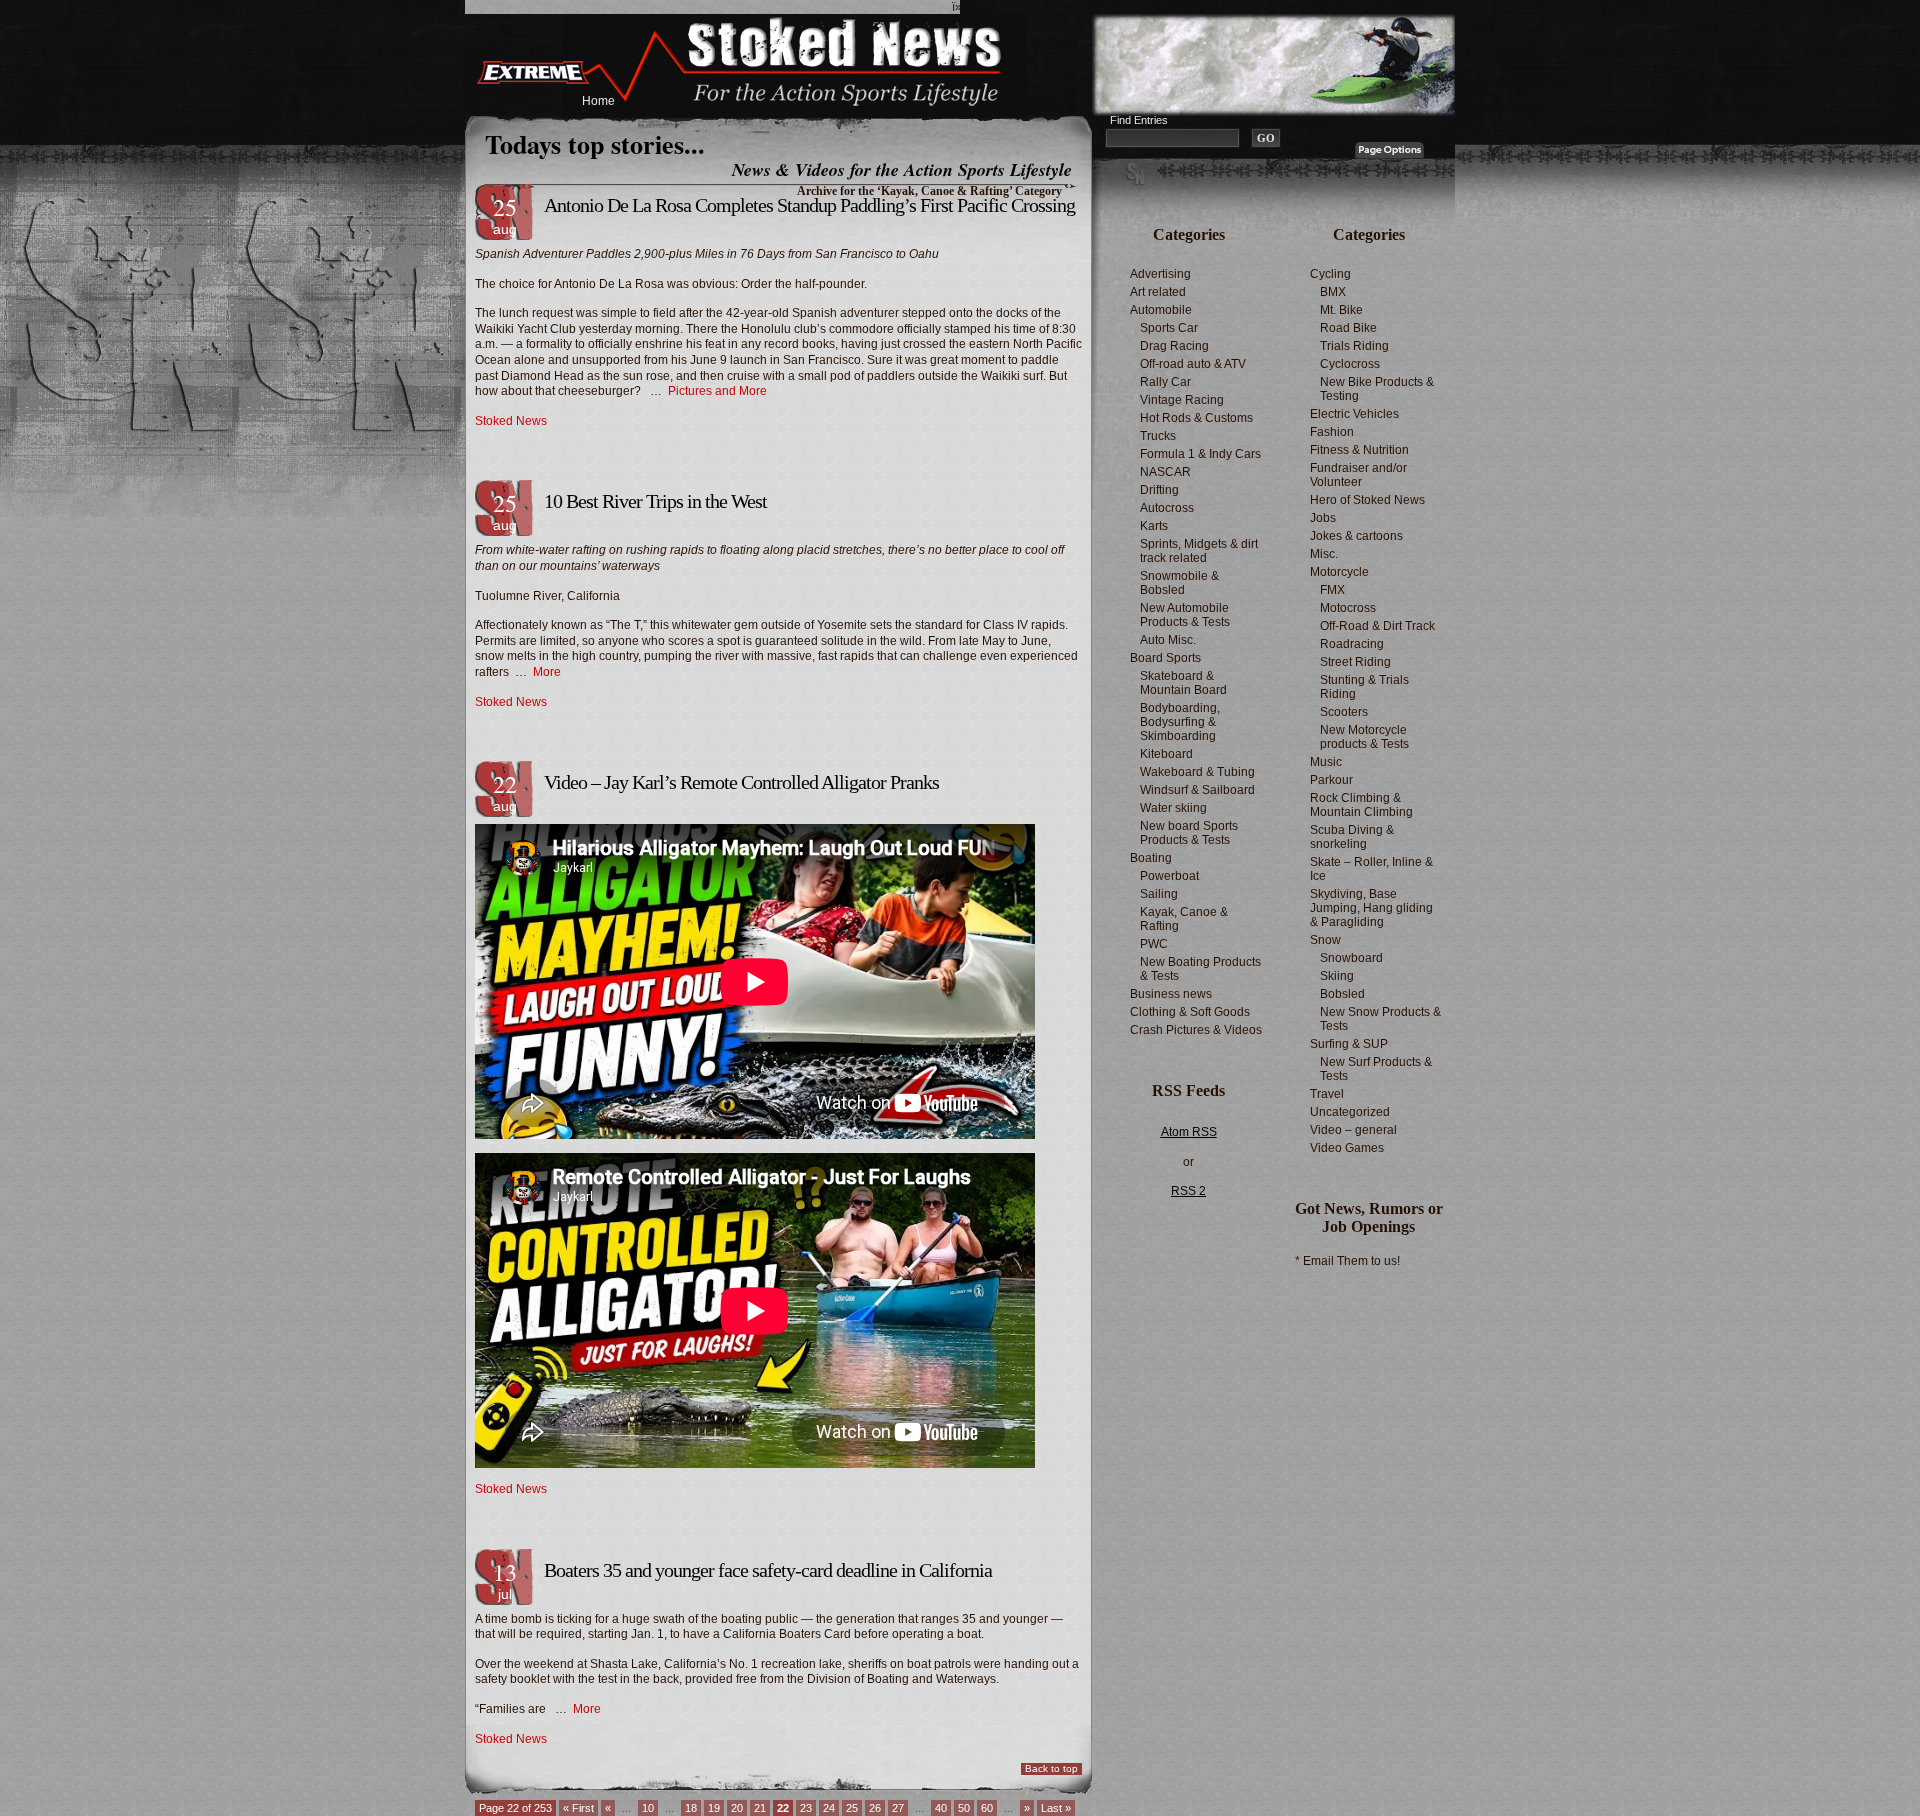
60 (987, 1808)
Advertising (1160, 274)
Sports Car (1169, 328)
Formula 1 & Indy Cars (1200, 454)
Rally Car (1165, 382)
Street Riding (1355, 662)
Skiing (1337, 976)
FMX (1332, 590)
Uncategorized (1350, 1112)
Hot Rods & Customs (1196, 418)
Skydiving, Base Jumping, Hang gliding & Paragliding (1371, 908)
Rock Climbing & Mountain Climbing (1361, 805)
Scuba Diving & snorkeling (1352, 837)
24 (829, 1808)
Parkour (1331, 780)
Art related (1158, 292)
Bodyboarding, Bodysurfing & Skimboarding (1180, 722)
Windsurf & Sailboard (1197, 790)
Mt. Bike (1341, 310)
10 (648, 1808)
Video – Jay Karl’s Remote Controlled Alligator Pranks (741, 782)
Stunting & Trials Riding (1364, 687)
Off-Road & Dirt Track (1377, 626)
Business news (1171, 994)
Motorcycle (1339, 572)
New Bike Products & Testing (1377, 389)
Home (598, 101)
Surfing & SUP (1349, 1044)
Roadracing (1352, 644)
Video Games (1347, 1148)
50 (964, 1808)
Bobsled (1342, 994)
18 (691, 1808)
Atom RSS (1189, 1132)
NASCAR (1165, 472)
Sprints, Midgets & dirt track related (1199, 551)
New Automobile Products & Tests (1185, 615)
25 (852, 1808)
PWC (1154, 944)
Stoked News (511, 421)
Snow (1325, 940)
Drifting (1159, 490)
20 (737, 1808)
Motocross (1348, 608)
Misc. (1324, 554)
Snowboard (1351, 958)
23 (806, 1808)
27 (898, 1808)
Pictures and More (717, 391)
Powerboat (1169, 876)
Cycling (1330, 274)
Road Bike (1348, 328)
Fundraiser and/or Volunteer (1358, 475)
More (547, 672)
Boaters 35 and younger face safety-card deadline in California (768, 1570)
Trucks (1158, 436)
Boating (1151, 858)
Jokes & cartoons (1356, 536)
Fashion (1332, 432)
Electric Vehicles (1354, 414)
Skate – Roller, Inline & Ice (1371, 869)
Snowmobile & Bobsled (1179, 583)
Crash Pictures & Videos (1196, 1030)
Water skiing (1173, 808)
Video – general (1353, 1130)
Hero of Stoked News (1367, 500)
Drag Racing (1174, 346)
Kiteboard (1166, 754)
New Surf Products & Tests (1376, 1069)
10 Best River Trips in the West (655, 501)
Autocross (1167, 508)
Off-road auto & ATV (1193, 364)
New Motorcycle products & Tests (1364, 737)
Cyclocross (1350, 364)
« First (578, 1808)
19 (714, 1808)
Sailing (1159, 894)
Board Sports (1165, 658)
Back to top (1051, 1768)
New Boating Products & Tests (1200, 969)
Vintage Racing (1182, 400)
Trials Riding (1354, 346)
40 (941, 1808)
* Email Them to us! (1347, 1261)
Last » (1056, 1808)
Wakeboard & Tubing (1197, 772)
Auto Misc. (1168, 640)
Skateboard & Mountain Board (1183, 683)
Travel (1327, 1094)
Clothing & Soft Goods (1190, 1012)
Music (1326, 762)
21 (760, 1808)
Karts (1154, 526)
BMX (1333, 292)
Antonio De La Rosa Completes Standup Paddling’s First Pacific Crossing (809, 205)
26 (875, 1808)
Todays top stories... (595, 144)
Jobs (1323, 518)
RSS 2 (1188, 1191)
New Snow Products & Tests (1380, 1019)
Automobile (1161, 310)
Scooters (1344, 712)
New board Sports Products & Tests (1189, 833)
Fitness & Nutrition (1359, 450)
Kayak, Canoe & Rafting (1184, 919)
